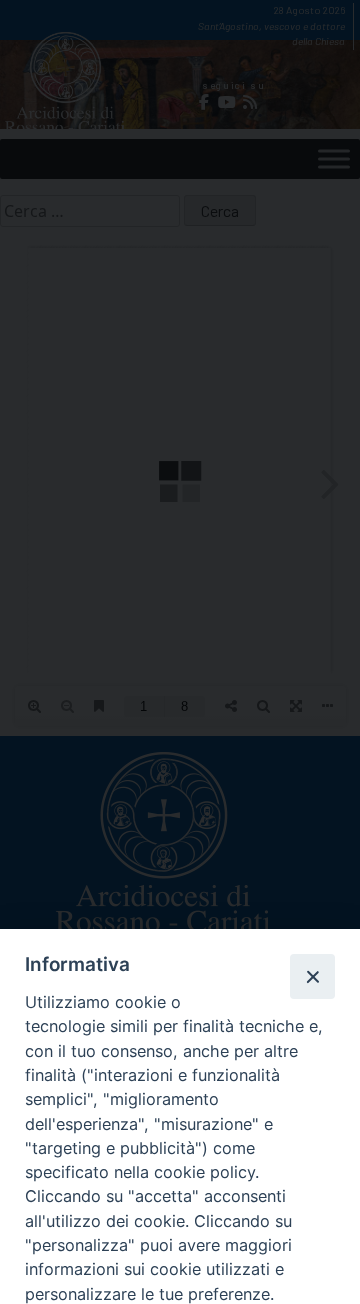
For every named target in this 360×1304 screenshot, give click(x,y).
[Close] (312, 976)
